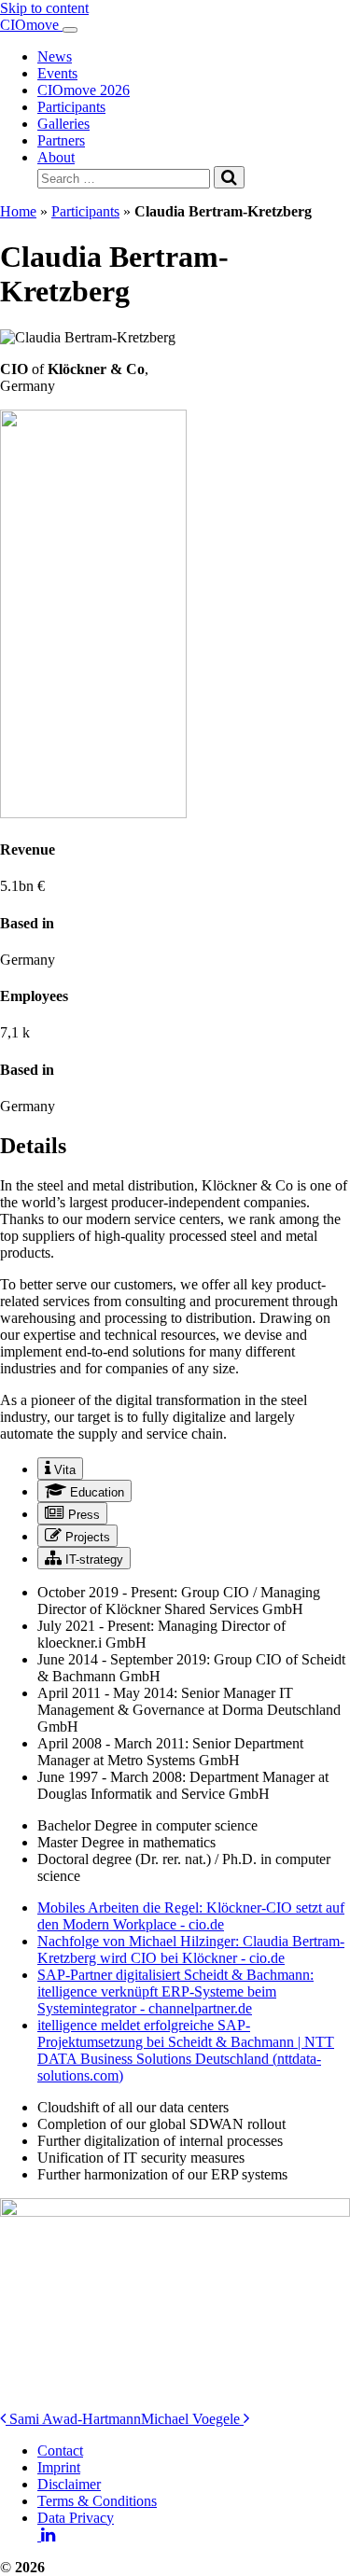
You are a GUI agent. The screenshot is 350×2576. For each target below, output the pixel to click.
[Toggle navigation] (70, 30)
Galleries (63, 124)
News (55, 56)
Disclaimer (69, 2484)
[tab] (60, 1469)
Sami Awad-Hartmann (73, 2419)
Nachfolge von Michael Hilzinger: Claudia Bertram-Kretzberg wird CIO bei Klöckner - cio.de (191, 1949)
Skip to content (44, 8)
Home (18, 211)
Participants (71, 107)
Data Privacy (76, 2518)
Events (57, 73)
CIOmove (31, 25)
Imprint (59, 2467)
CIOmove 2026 (84, 90)
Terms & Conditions (97, 2501)
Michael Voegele (192, 2419)
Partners (61, 140)
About (56, 157)
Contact (60, 2451)
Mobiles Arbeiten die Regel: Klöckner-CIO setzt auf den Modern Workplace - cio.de (191, 1916)
